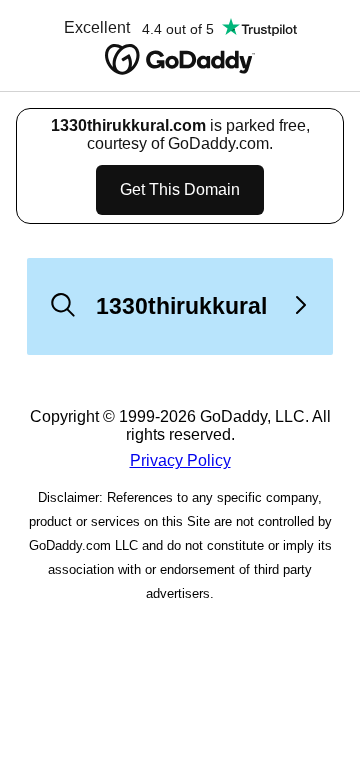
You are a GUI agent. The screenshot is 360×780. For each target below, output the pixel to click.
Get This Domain (180, 189)
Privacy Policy (180, 460)
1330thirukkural (181, 306)
